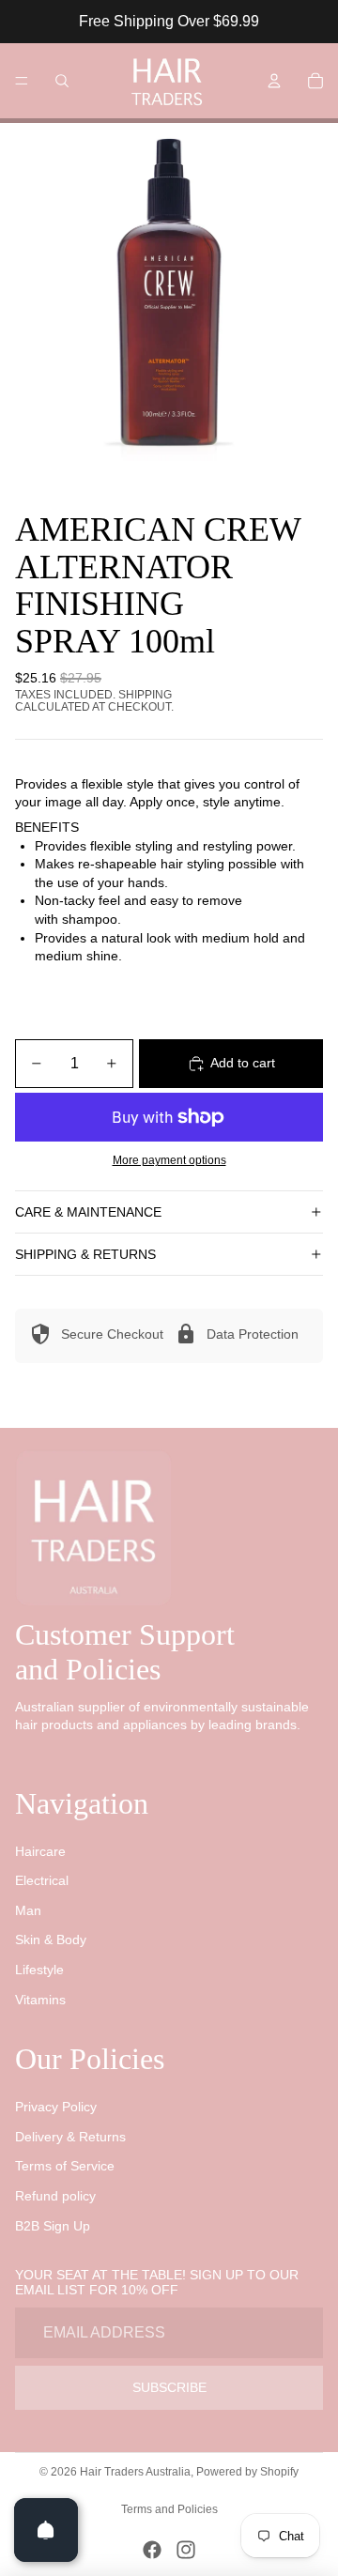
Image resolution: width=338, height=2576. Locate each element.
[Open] (46, 2530)
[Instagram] (186, 2550)
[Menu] (22, 81)
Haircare (40, 1851)
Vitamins (40, 2000)
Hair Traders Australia (135, 2472)
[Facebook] (152, 2550)
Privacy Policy (56, 2107)
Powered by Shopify (247, 2472)
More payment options (169, 1160)
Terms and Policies (169, 2509)
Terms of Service (65, 2166)
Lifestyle (39, 1970)
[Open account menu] (274, 81)
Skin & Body (51, 1940)
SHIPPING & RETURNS (85, 1254)
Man (28, 1910)
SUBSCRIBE (169, 2387)
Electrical (42, 1880)
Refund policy (55, 2196)
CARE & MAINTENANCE (88, 1212)
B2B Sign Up (53, 2226)
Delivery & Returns (70, 2137)
